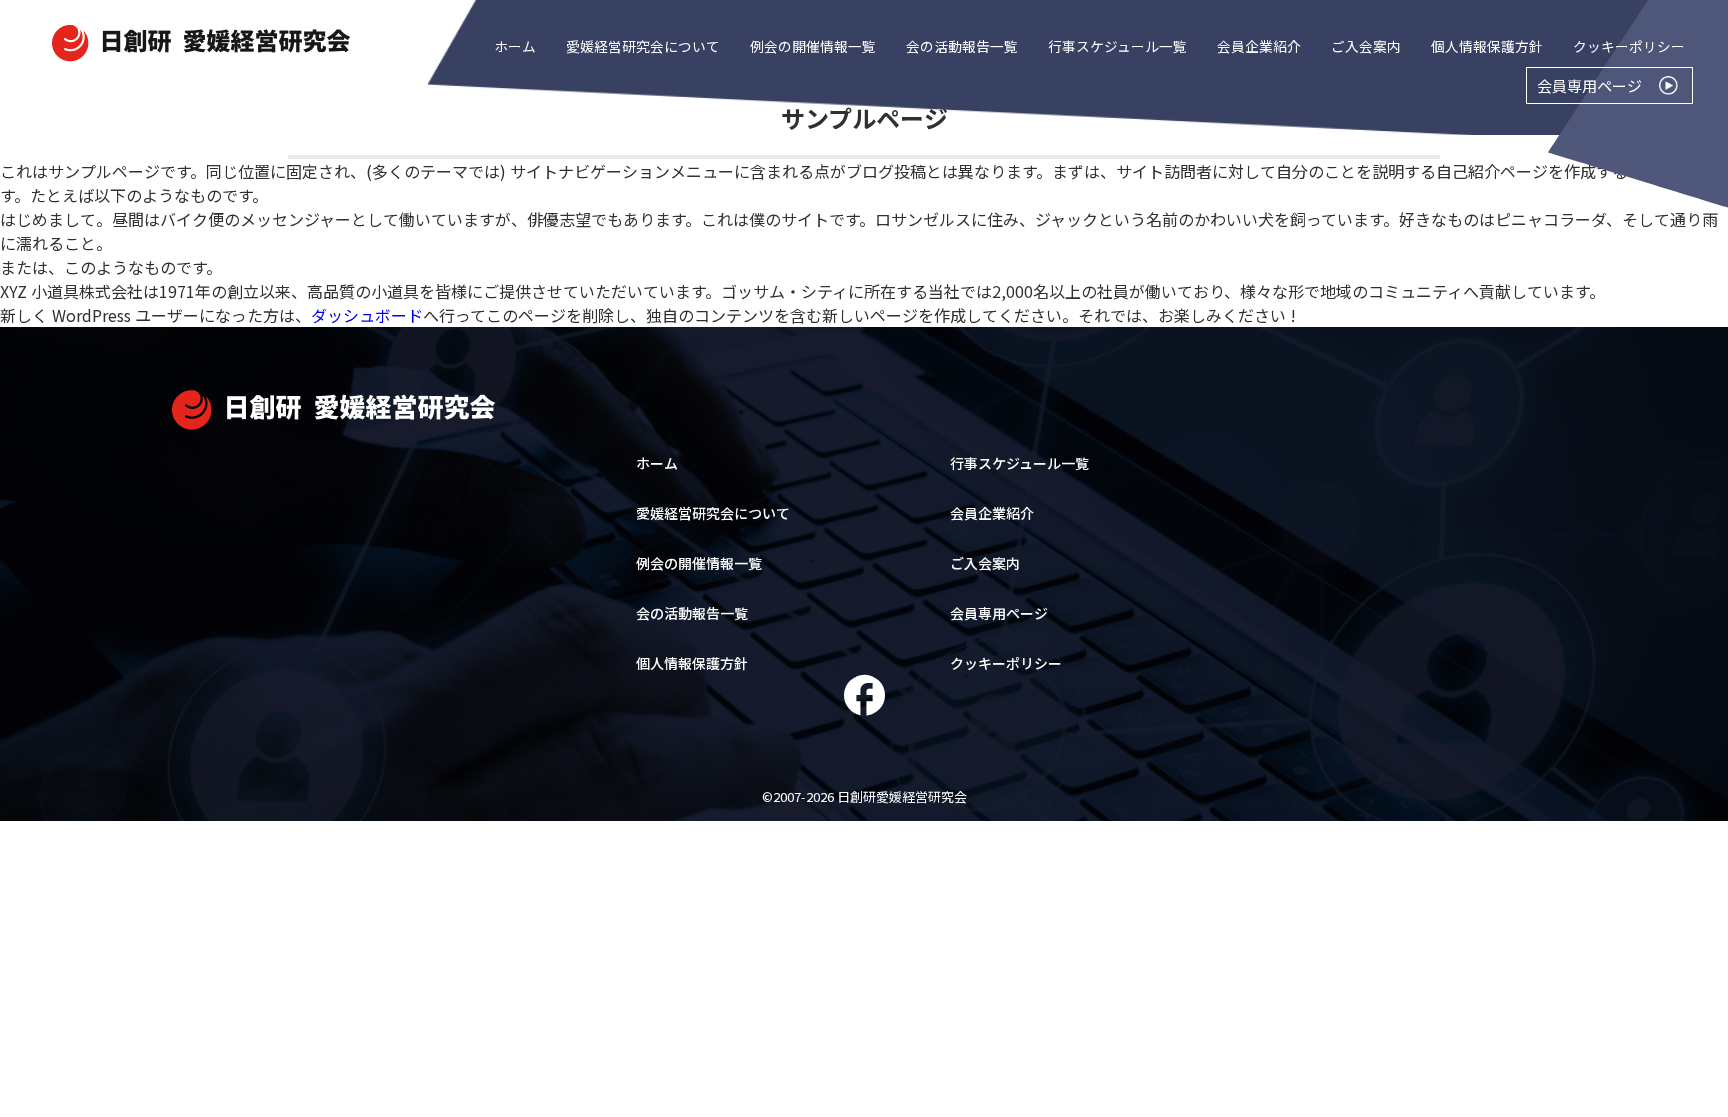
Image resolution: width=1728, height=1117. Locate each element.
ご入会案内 (1366, 46)
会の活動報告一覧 (962, 46)
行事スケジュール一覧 (1117, 46)
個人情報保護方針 (1487, 46)
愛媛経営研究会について (643, 46)
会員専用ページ (999, 613)
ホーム (515, 46)
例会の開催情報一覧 (813, 46)
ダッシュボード (367, 315)
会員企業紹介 (1259, 46)
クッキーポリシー (1629, 46)
